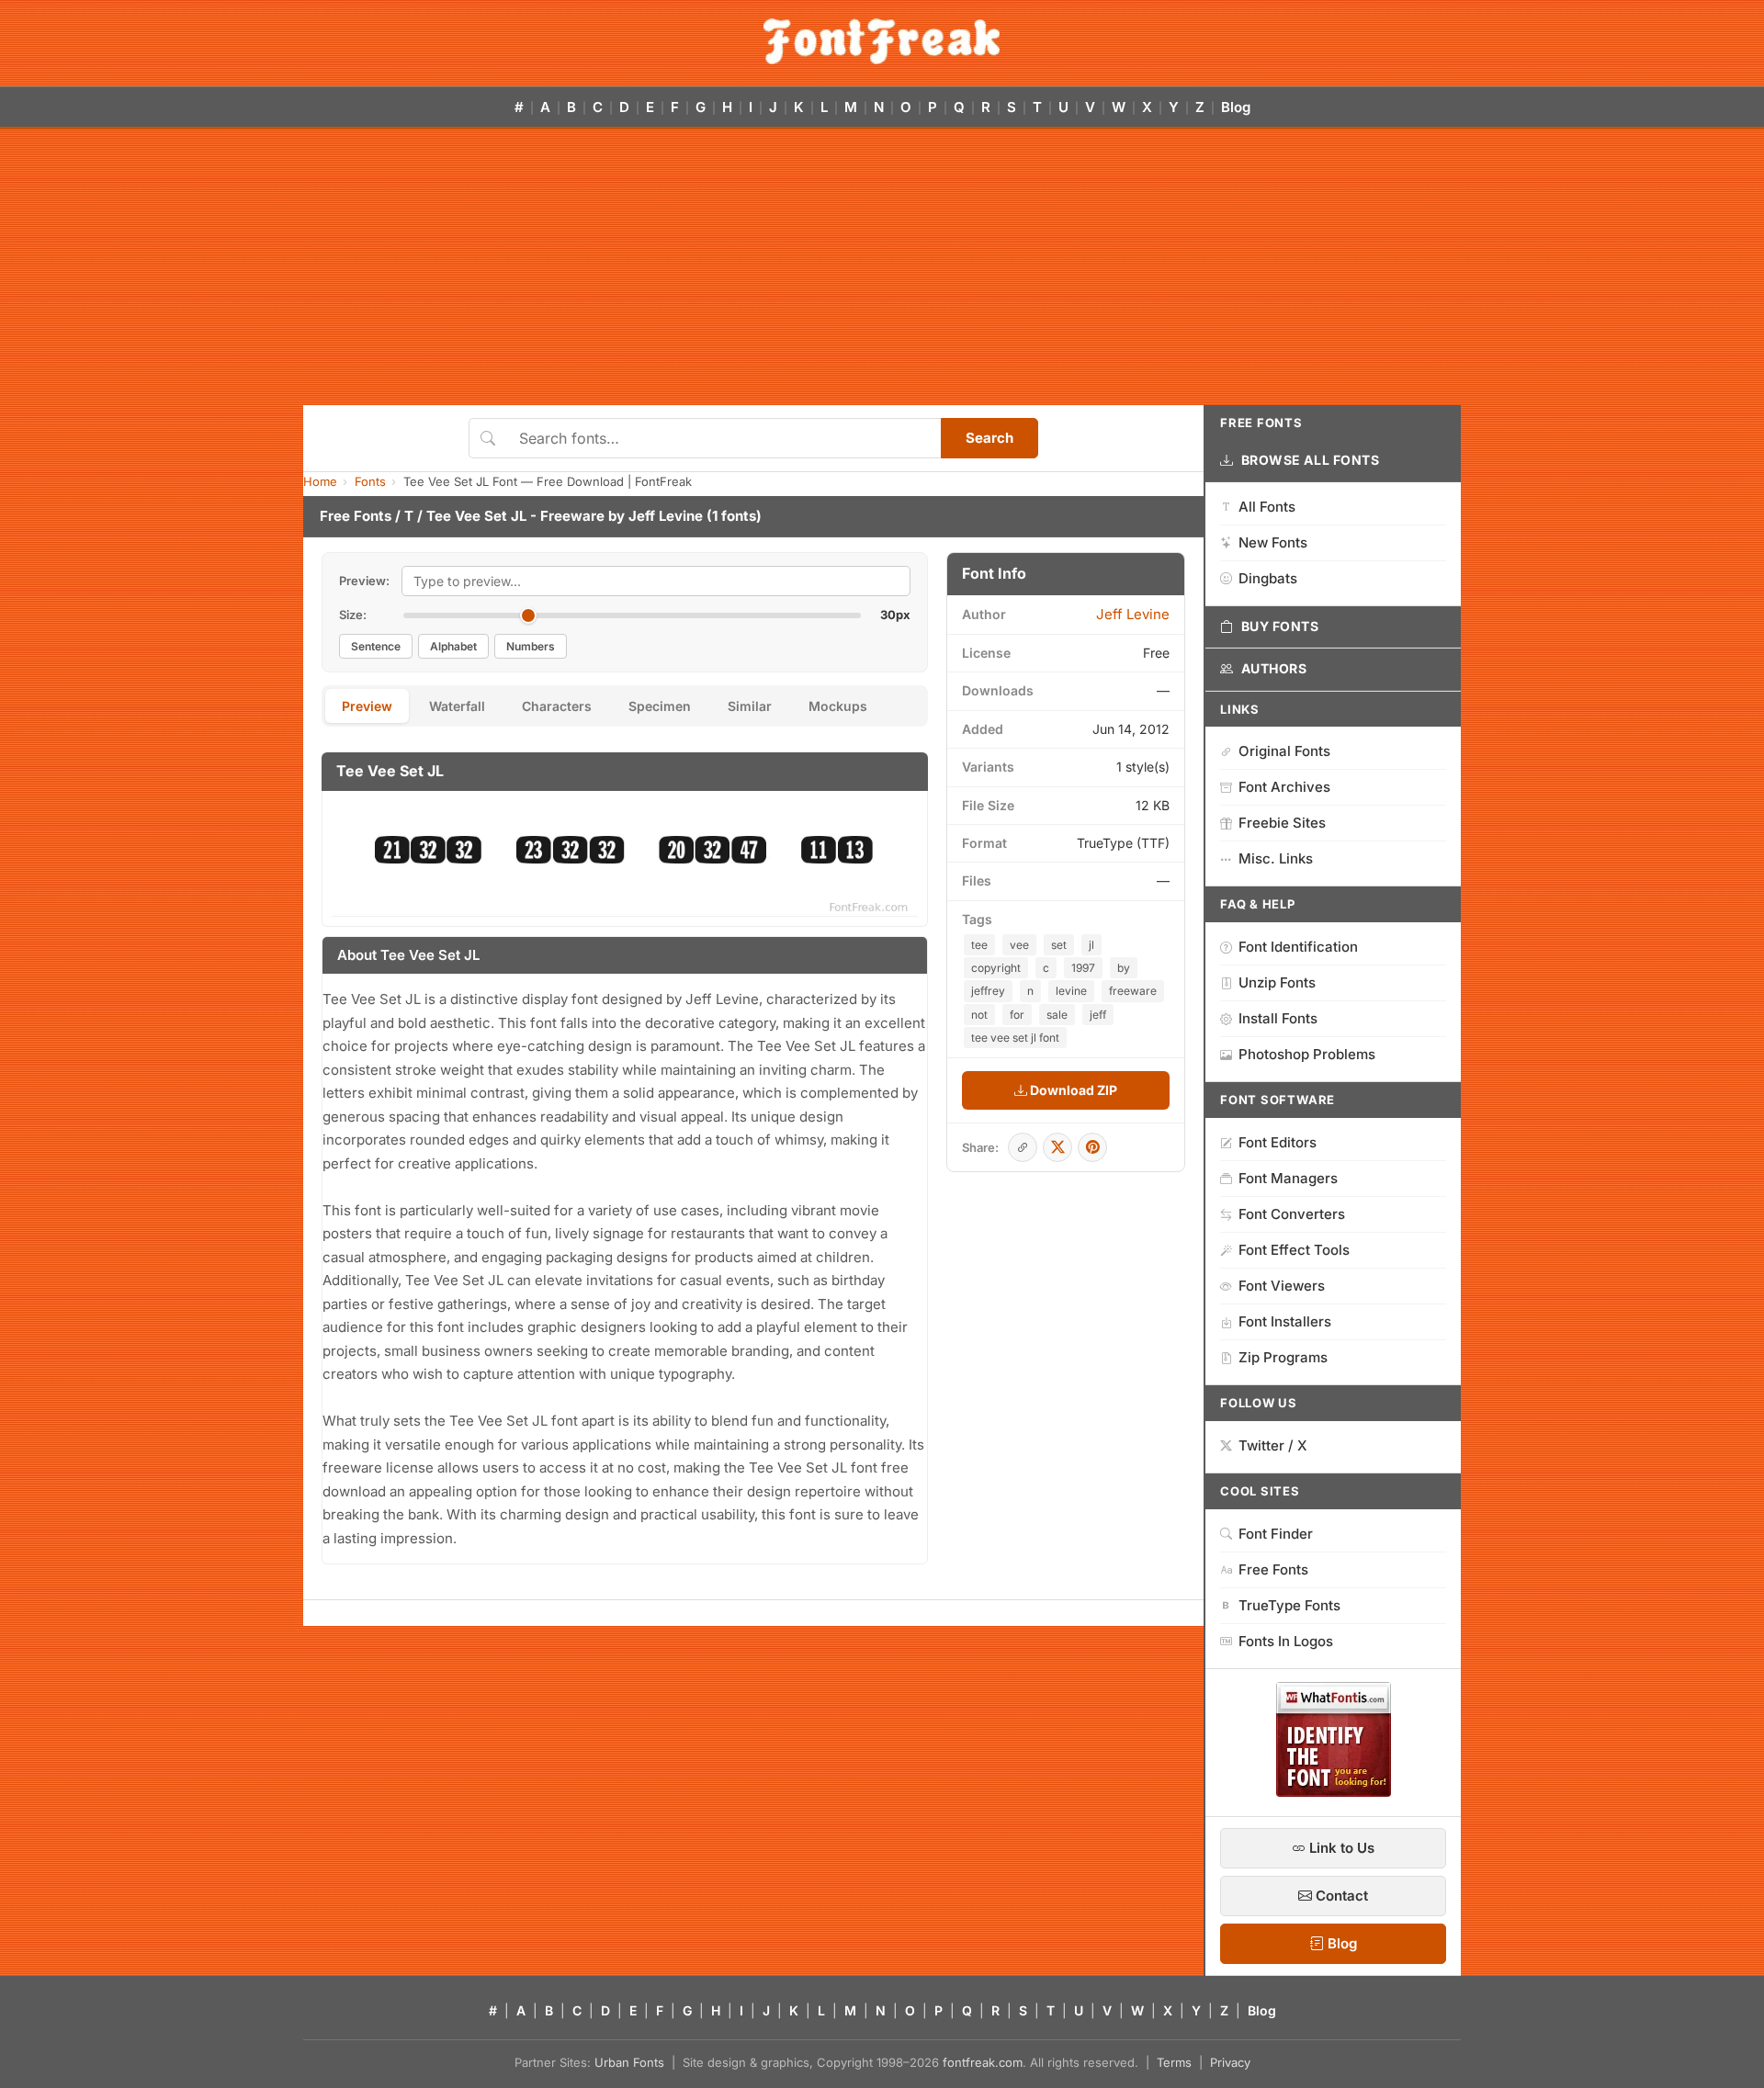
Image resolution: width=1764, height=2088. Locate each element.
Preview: (364, 581)
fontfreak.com (983, 2062)
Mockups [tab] (838, 706)
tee (979, 945)
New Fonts (1273, 542)
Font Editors (1278, 1142)
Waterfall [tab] (457, 706)
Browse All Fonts (1311, 460)
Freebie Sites (1282, 823)
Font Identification (1298, 947)
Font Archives (1284, 787)
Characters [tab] (557, 706)
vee (1019, 945)
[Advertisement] (882, 267)
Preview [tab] (367, 706)
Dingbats (1268, 578)
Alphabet (453, 646)
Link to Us (1340, 1848)
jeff (1098, 1015)
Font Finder (1276, 1534)
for (1017, 1015)
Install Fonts (1278, 1018)
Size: (353, 615)
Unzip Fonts (1277, 982)
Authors (1274, 668)
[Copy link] (1023, 1147)
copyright (996, 968)
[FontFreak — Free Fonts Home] (882, 41)
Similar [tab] (750, 706)
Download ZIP (1072, 1090)
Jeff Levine (666, 516)
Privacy (1230, 2062)
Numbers (531, 646)
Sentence (376, 646)
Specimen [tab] (660, 706)
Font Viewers (1282, 1286)
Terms (1174, 2062)
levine (1071, 991)
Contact (1340, 1896)
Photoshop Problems (1307, 1054)
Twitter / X (1273, 1445)
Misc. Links (1276, 858)
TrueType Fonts (1289, 1605)
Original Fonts (1284, 751)
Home (320, 481)
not (979, 1015)
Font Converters (1292, 1214)
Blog (1236, 107)
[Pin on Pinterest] (1092, 1147)
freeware (1133, 991)
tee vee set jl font (1015, 1038)
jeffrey (988, 991)
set (1059, 945)
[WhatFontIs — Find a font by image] (1334, 1791)
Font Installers (1285, 1321)
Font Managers (1288, 1178)
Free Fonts (356, 516)
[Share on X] (1057, 1147)
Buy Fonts (1280, 626)
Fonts (370, 481)
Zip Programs (1283, 1357)
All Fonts (1267, 507)
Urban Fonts (629, 2062)
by (1124, 968)
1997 (1083, 968)
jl (1091, 945)
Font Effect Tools (1294, 1250)
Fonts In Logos (1286, 1641)
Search (989, 438)
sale (1057, 1015)
